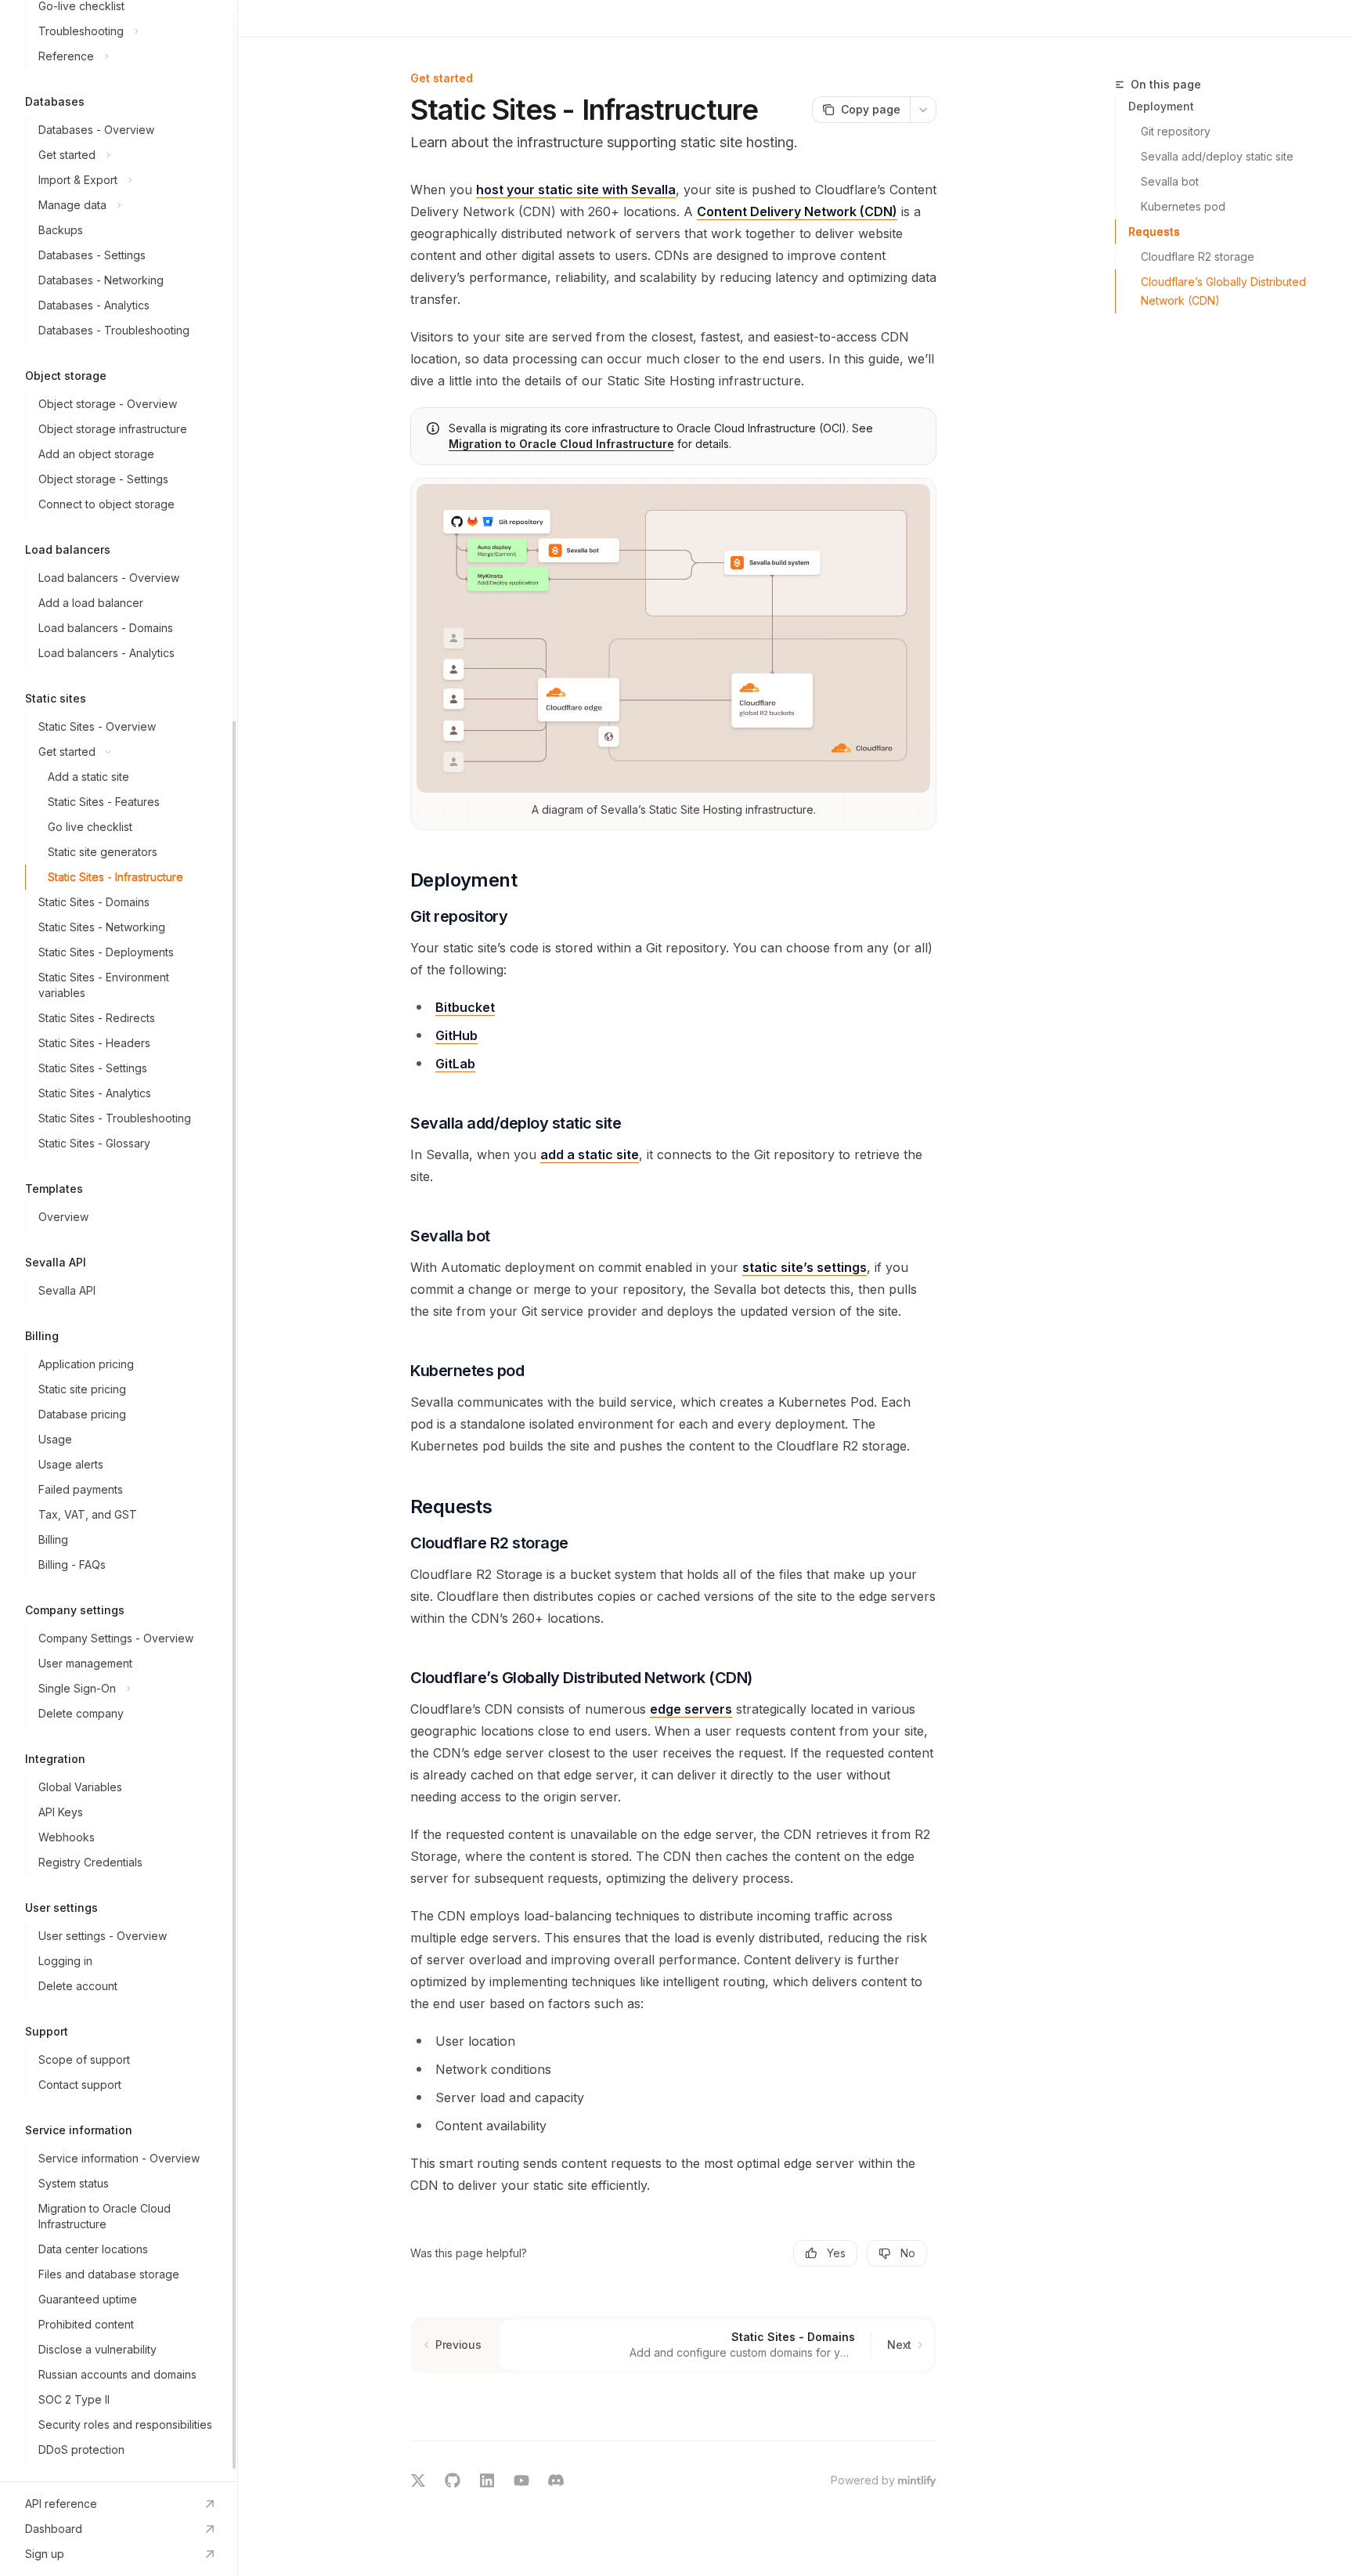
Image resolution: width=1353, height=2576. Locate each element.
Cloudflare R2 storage (1198, 257)
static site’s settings (805, 1267)
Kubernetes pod (1183, 206)
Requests (1154, 231)
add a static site (590, 1154)
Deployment (1161, 106)
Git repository (1176, 131)
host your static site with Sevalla (576, 190)
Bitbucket (465, 1007)
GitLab (455, 1064)
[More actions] (923, 110)
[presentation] (119, 1241)
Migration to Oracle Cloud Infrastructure (561, 444)
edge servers (691, 1709)
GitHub (456, 1035)
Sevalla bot (1170, 181)
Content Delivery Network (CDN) (797, 211)
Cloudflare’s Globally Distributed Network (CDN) (1225, 291)
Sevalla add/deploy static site (1217, 156)
